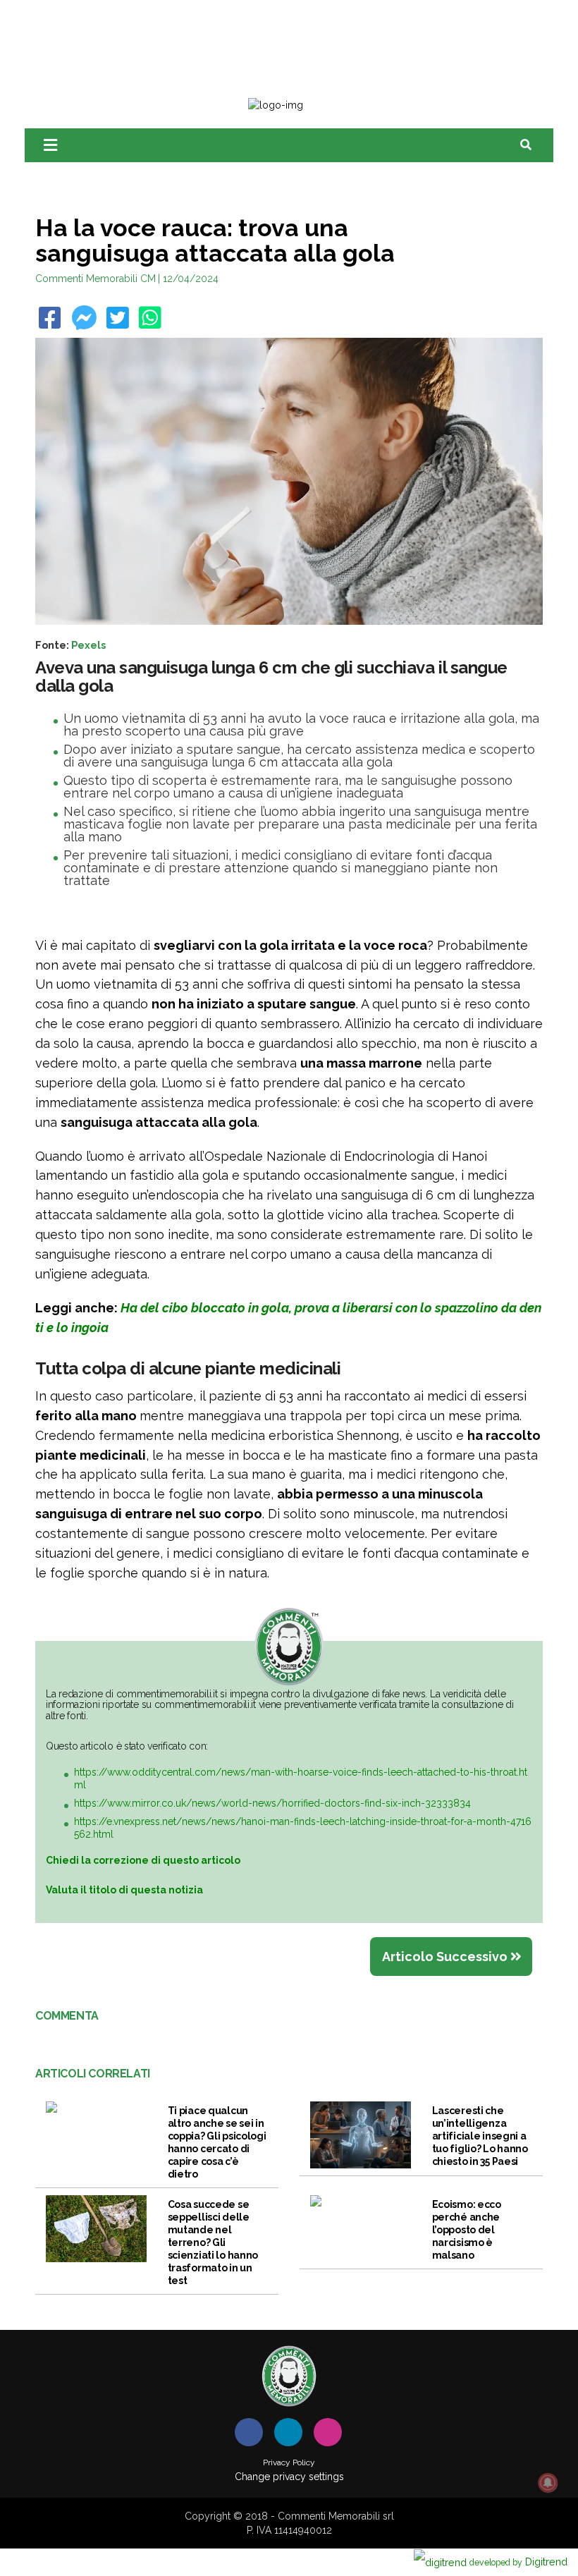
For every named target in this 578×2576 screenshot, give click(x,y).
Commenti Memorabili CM (96, 279)
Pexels (88, 645)
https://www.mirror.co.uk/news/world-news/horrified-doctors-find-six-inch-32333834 (272, 1803)
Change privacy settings (289, 2477)
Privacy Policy (289, 2462)
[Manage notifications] (548, 2483)
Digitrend (518, 2562)
